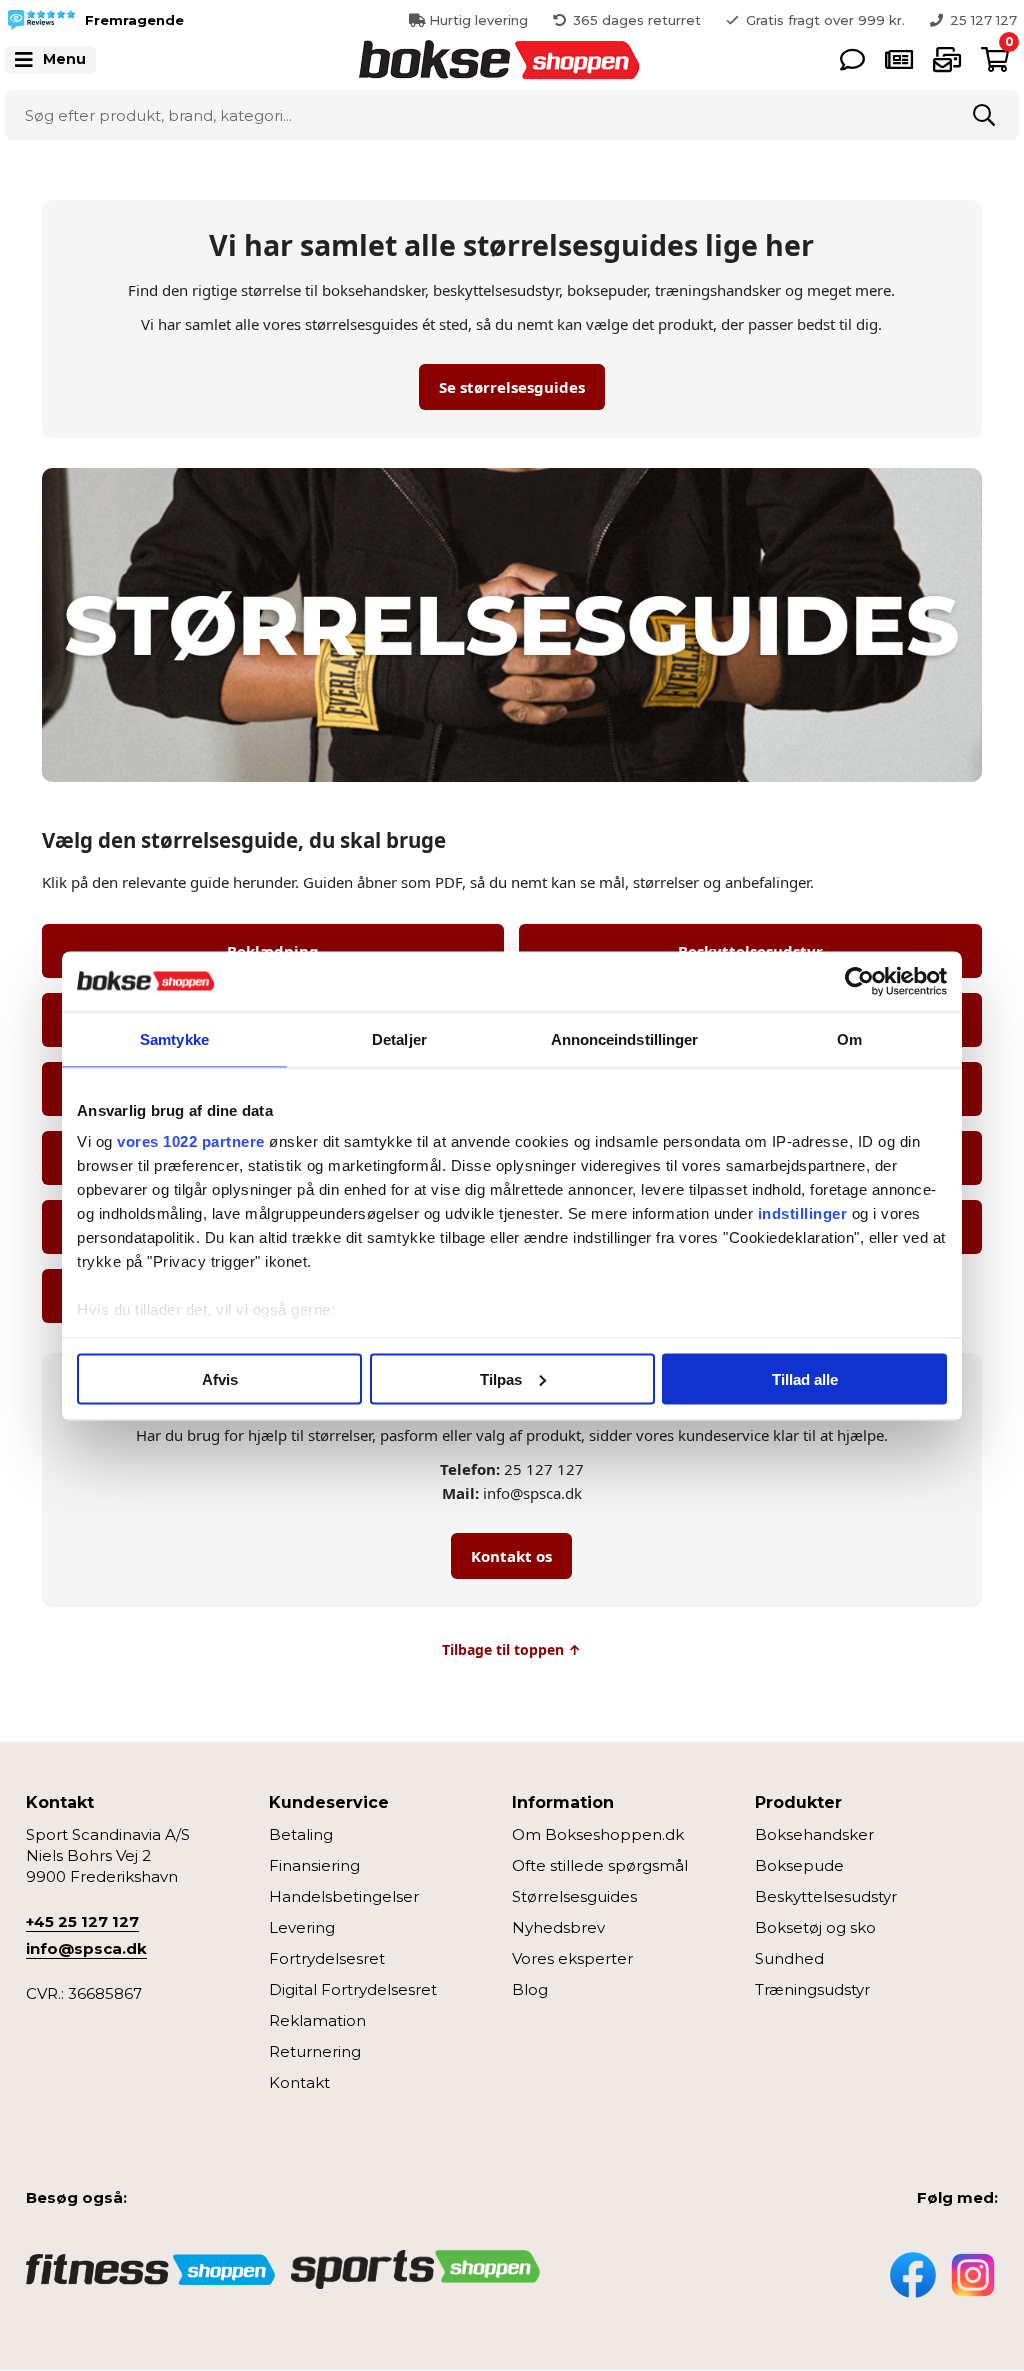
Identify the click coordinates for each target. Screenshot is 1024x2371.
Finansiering (314, 1865)
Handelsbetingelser (344, 1896)
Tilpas (501, 1378)
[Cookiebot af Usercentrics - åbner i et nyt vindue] (859, 981)
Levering (302, 1927)
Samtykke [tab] (174, 1038)
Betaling (301, 1834)
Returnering (315, 2051)
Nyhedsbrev (558, 1927)
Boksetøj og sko (815, 1927)
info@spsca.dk (86, 1948)
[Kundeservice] (852, 59)
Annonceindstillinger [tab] (625, 1038)
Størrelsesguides (574, 1896)
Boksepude (799, 1865)
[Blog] (899, 59)
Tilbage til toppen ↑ (511, 1649)
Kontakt (299, 2082)
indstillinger (803, 1213)
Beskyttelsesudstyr (826, 1896)
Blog (530, 1989)
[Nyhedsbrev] (947, 59)
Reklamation (317, 2020)
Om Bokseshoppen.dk (598, 1834)
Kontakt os (511, 1556)
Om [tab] (849, 1038)
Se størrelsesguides (512, 387)
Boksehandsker (814, 1834)
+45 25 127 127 (82, 1921)
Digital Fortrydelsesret (353, 1989)
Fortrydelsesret (327, 1958)
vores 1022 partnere (191, 1141)
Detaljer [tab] (399, 1038)
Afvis (220, 1378)
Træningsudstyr (812, 1989)
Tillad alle (805, 1378)
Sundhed (789, 1958)
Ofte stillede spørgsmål (600, 1865)
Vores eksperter (572, 1958)
